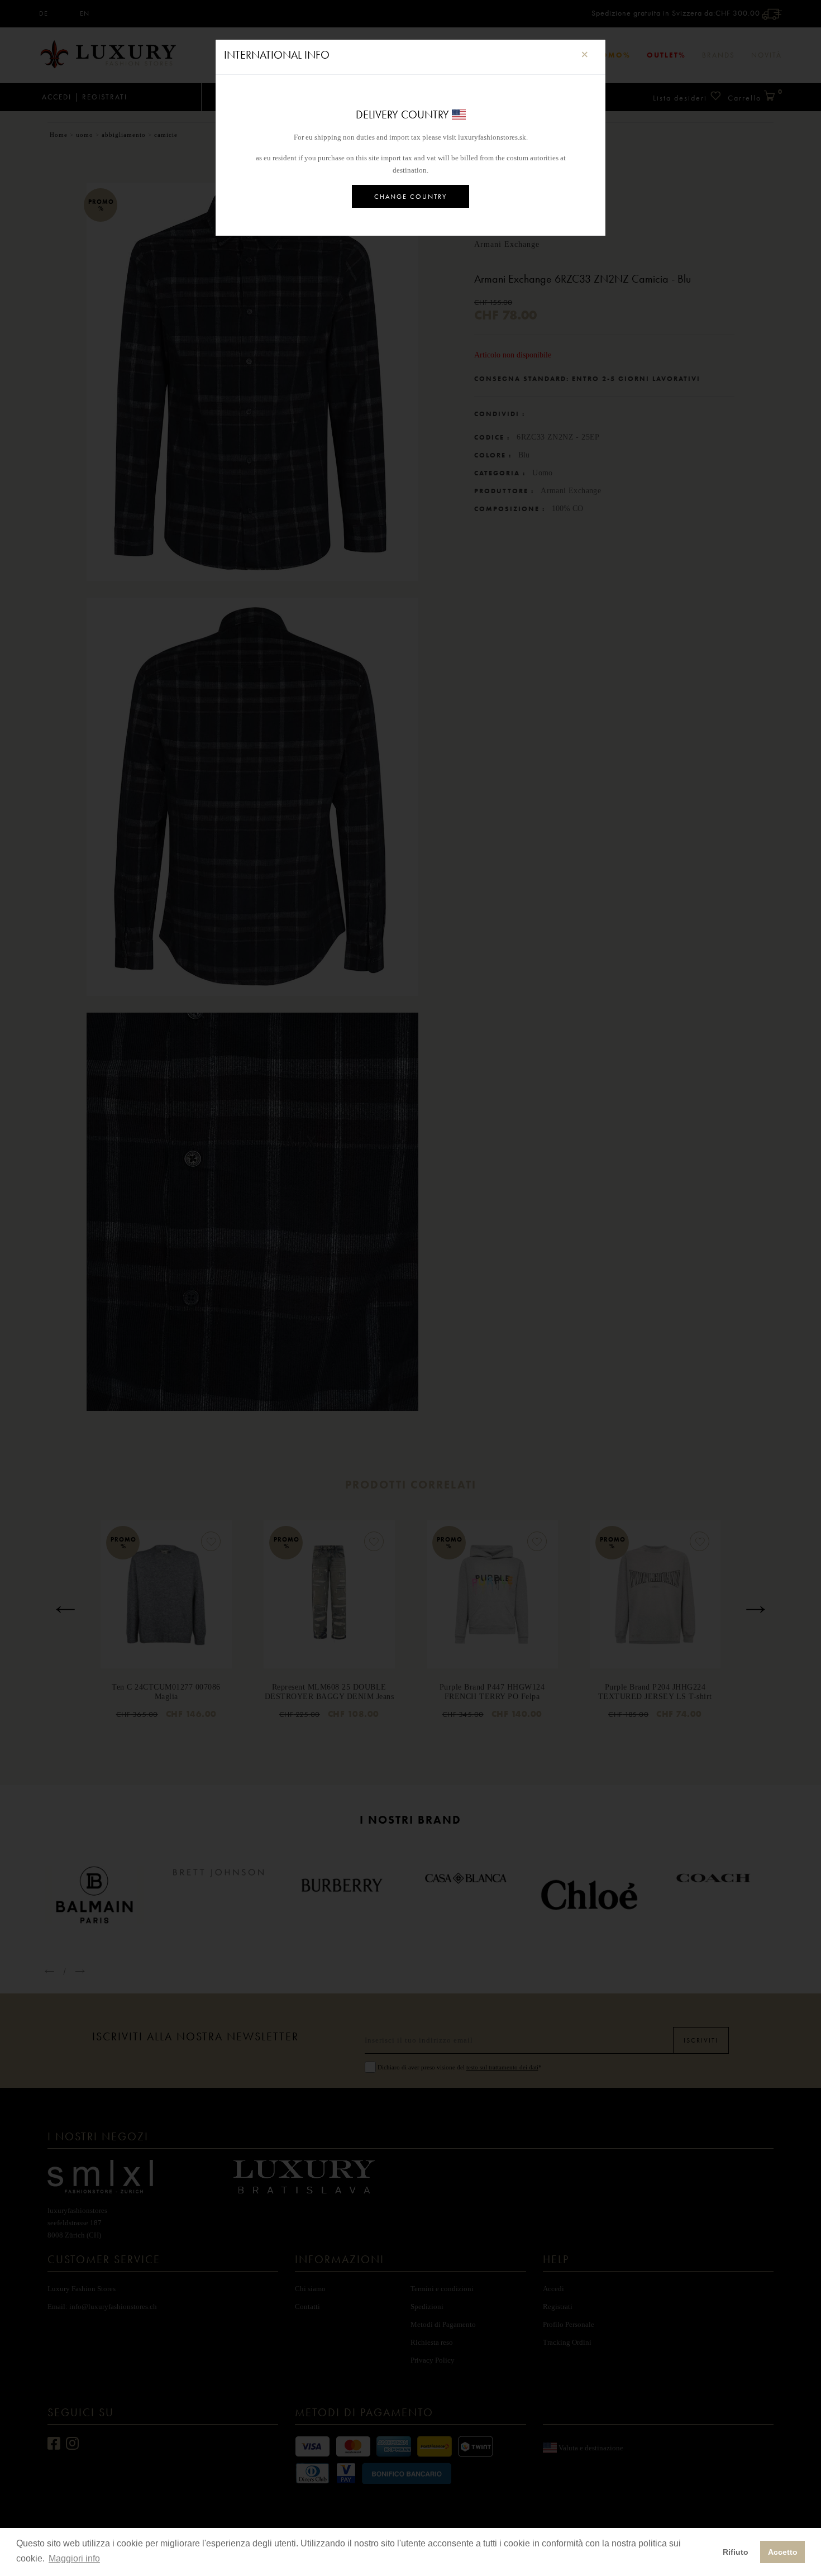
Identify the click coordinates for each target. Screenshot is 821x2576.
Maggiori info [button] (74, 2558)
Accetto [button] (783, 2552)
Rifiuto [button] (736, 2552)
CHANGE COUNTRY (410, 197)
